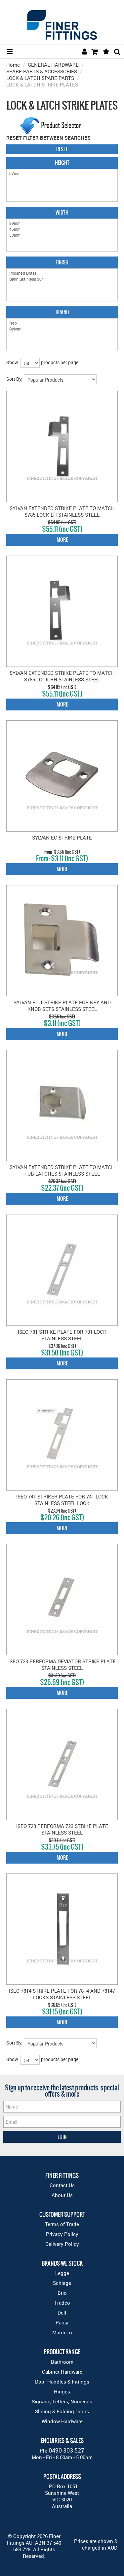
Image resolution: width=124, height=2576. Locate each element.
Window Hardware (62, 2421)
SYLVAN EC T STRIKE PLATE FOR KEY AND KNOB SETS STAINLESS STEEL (62, 1006)
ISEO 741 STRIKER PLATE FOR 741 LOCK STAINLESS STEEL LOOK (62, 1500)
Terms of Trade (62, 2224)
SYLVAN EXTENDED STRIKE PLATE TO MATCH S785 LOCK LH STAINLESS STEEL (62, 511)
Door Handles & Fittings (62, 2382)
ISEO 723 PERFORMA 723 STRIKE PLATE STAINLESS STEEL (62, 1829)
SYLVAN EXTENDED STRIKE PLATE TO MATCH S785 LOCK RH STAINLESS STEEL (62, 676)
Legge (62, 2273)
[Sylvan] (62, 329)
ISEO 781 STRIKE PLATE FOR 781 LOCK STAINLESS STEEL (62, 1335)
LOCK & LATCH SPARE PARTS (40, 78)
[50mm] (62, 235)
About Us (62, 2195)
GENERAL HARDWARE (53, 65)
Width (62, 212)
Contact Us (62, 2185)
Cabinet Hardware (62, 2372)
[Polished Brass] (62, 273)
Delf (62, 2313)
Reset (62, 149)
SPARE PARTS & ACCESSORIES (42, 71)
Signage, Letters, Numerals (62, 2401)
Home (13, 65)
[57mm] (62, 173)
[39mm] (62, 223)
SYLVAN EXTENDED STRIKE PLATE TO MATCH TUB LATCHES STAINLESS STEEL (62, 1170)
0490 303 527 (66, 2450)
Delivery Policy (62, 2244)
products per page (60, 362)
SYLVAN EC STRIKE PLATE (62, 838)
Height (62, 163)
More (62, 540)
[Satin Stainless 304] (62, 279)
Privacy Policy (62, 2234)
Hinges (62, 2391)
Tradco (62, 2303)
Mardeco (62, 2332)
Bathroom (62, 2362)
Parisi (62, 2322)
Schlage (62, 2283)
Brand (62, 312)
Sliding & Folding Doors (62, 2411)
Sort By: (14, 379)
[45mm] (62, 229)
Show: (13, 362)
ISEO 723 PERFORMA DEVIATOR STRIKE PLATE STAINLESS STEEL (62, 1665)
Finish (62, 262)
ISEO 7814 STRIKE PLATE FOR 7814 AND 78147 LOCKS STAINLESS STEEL (62, 1994)
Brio (62, 2293)
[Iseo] (62, 323)
